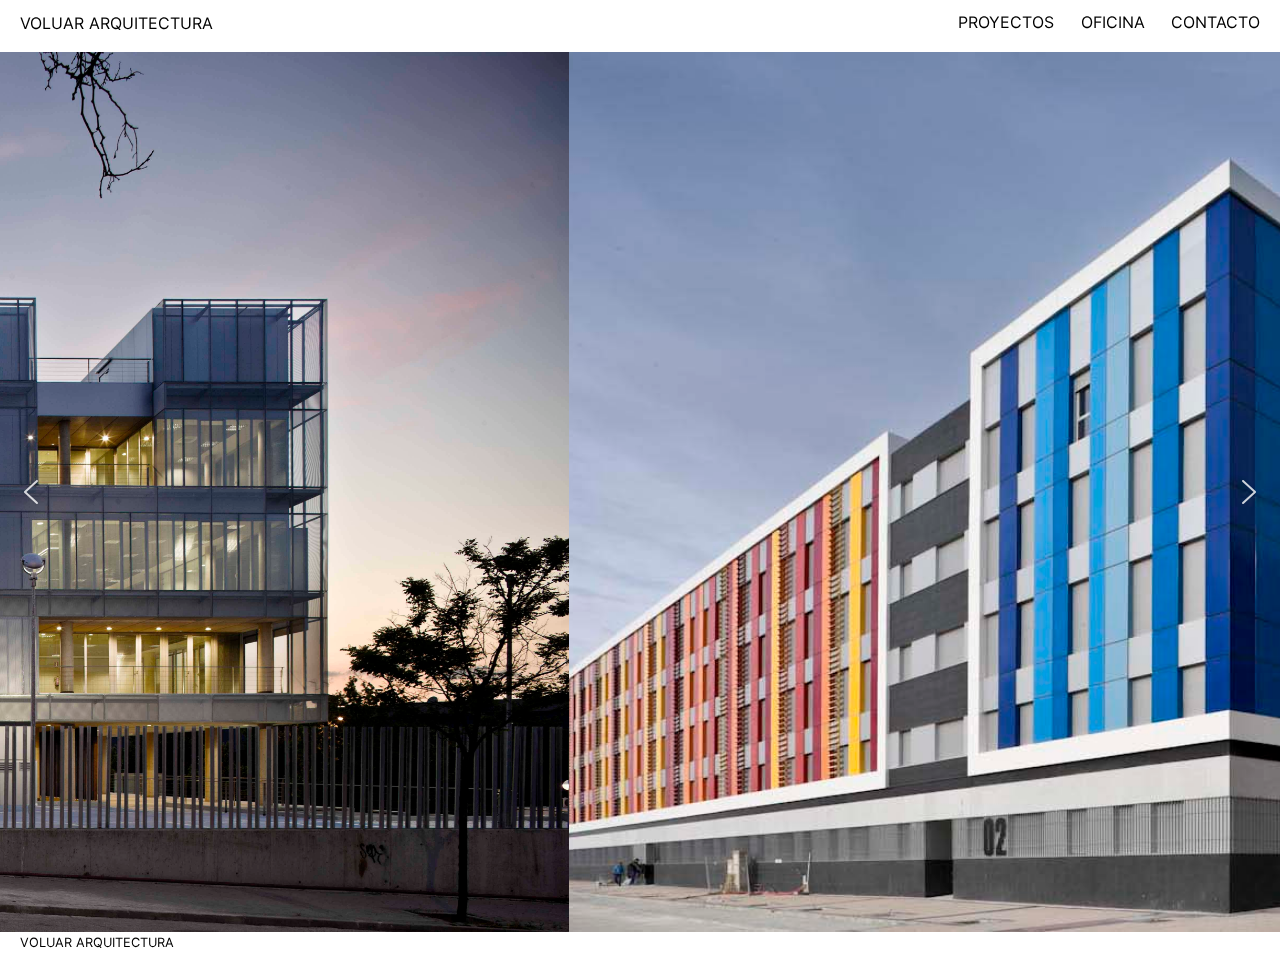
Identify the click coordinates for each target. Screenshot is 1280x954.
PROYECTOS (1006, 22)
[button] (31, 492)
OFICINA (1113, 22)
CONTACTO (1215, 22)
